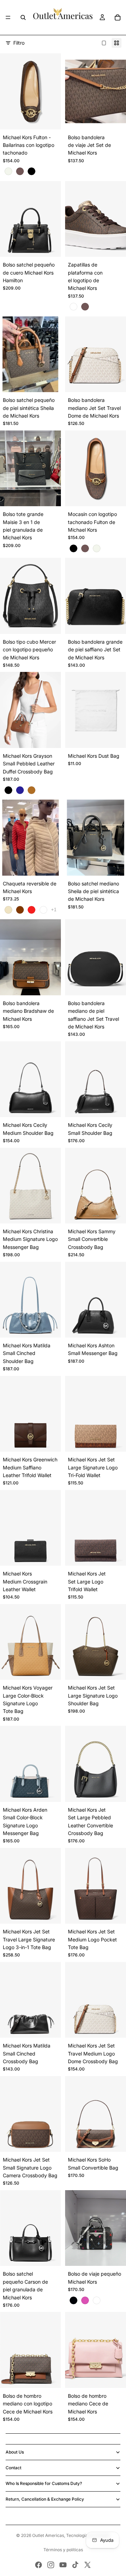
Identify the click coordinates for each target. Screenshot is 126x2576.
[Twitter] (87, 2565)
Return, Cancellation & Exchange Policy (45, 2499)
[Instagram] (51, 2565)
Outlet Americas (48, 2535)
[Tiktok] (75, 2565)
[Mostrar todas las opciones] (54, 910)
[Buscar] (23, 17)
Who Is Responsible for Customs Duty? (44, 2483)
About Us (15, 2452)
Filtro (19, 43)
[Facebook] (38, 2565)
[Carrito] (118, 17)
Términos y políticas (63, 2550)
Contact (13, 2468)
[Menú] (8, 17)
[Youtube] (63, 2565)
